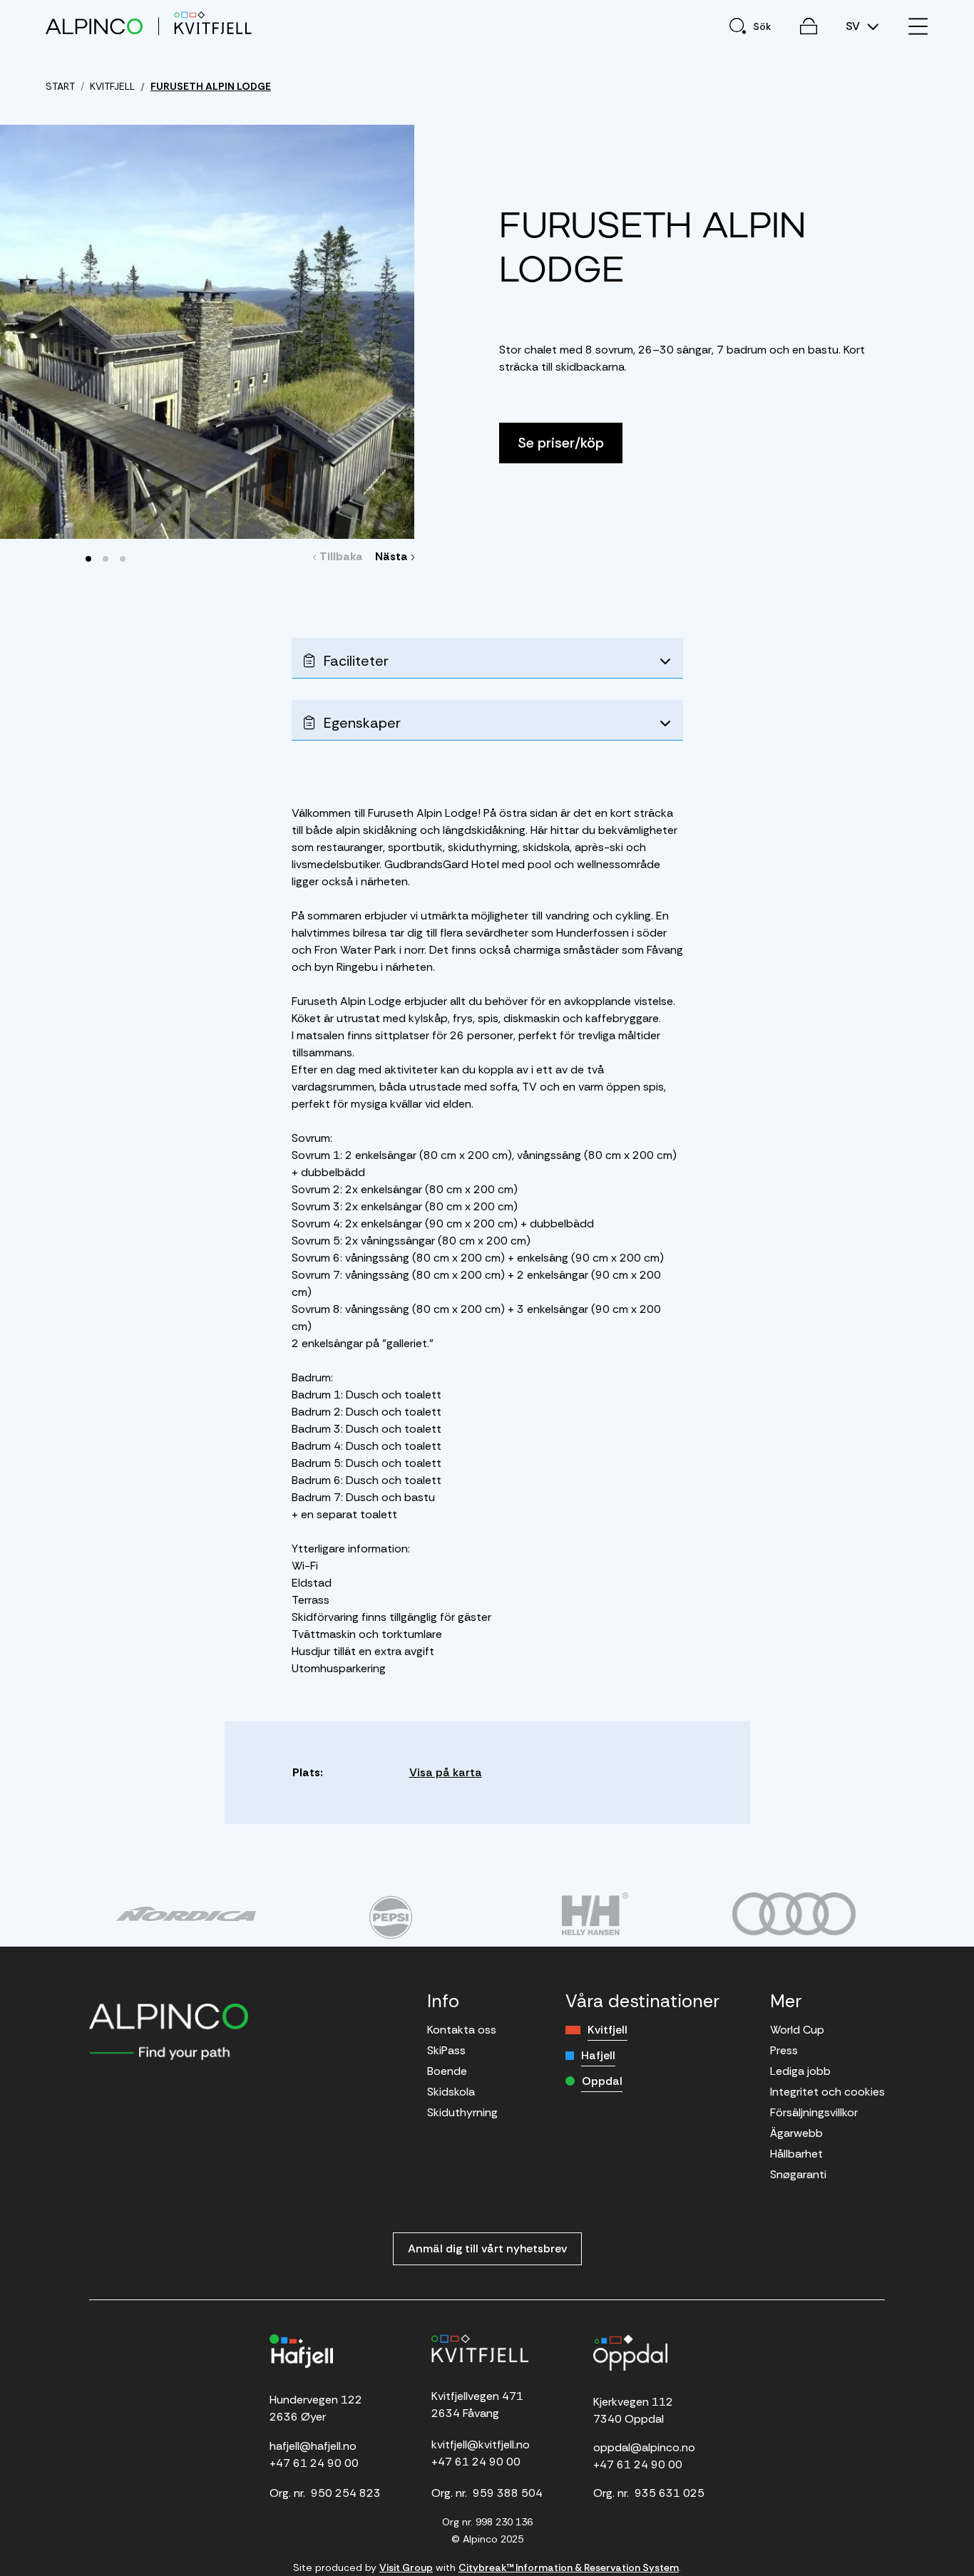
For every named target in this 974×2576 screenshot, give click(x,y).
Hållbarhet (796, 2154)
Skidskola (451, 2092)
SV (854, 26)
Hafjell (598, 2055)
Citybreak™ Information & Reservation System (569, 2567)
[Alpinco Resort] (94, 26)
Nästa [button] (393, 556)
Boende (447, 2071)
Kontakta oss (462, 2030)
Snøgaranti (798, 2174)
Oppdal (602, 2081)
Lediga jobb (800, 2071)
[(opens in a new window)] (186, 1914)
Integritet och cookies (827, 2092)
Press (784, 2050)
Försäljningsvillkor (814, 2112)
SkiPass (446, 2050)
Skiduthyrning (462, 2112)
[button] (88, 559)
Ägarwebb (796, 2133)
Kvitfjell (608, 2030)
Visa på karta (446, 1772)
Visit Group (406, 2567)
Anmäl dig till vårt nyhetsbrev (487, 2248)
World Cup (797, 2030)
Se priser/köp (561, 443)
